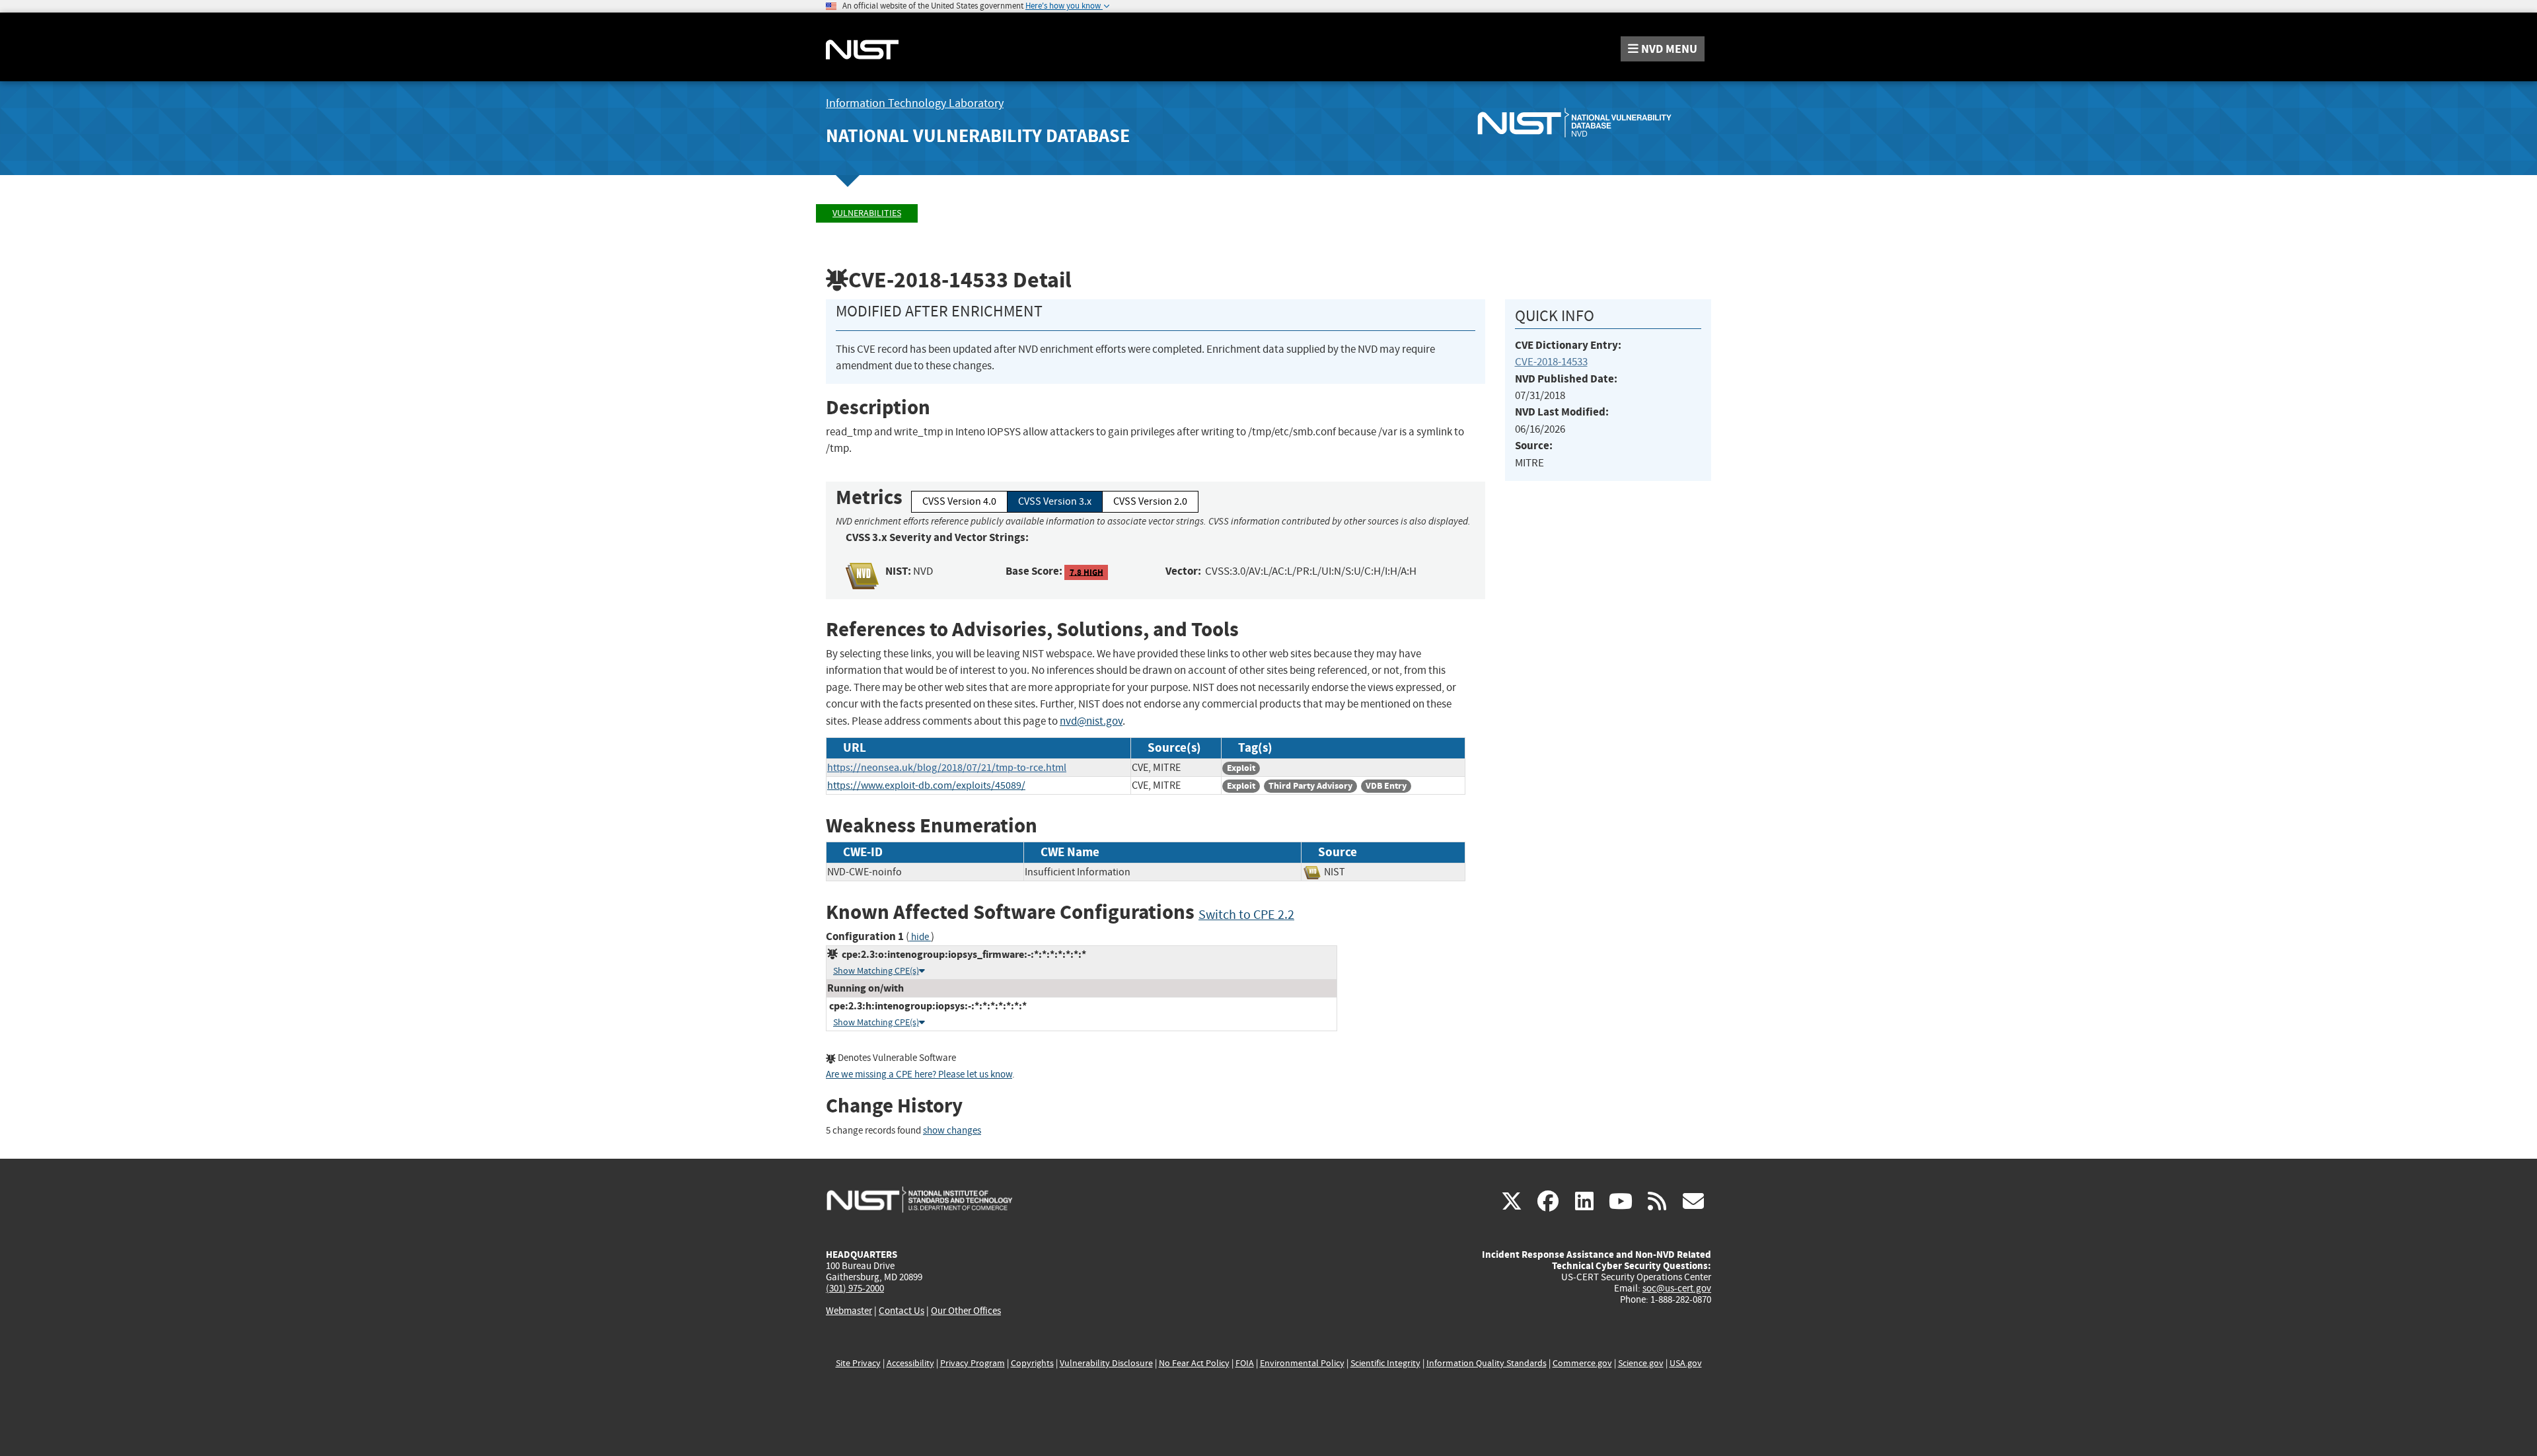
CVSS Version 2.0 (1150, 501)
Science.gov (1641, 1363)
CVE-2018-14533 (1551, 362)
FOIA (1245, 1363)
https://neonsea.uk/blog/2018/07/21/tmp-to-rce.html (947, 768)
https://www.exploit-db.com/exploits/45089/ (926, 785)
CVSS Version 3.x (1055, 501)
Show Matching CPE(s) (876, 971)
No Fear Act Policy (1194, 1363)
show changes (952, 1131)
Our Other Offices (966, 1311)
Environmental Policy (1302, 1363)
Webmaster (849, 1311)
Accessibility (910, 1363)
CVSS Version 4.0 (959, 501)
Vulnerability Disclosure (1106, 1363)
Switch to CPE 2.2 (1246, 915)
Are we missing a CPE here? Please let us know (919, 1074)
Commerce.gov (1582, 1363)
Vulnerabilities (867, 213)
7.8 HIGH (1086, 572)
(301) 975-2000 (855, 1288)
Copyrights (1032, 1363)
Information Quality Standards (1487, 1363)
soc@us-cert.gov (1677, 1288)
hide (920, 937)
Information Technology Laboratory (915, 103)
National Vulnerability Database (978, 136)
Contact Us (901, 1311)
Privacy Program (973, 1363)
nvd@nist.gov (1091, 721)
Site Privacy (858, 1363)
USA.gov (1686, 1363)
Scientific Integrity (1385, 1363)
